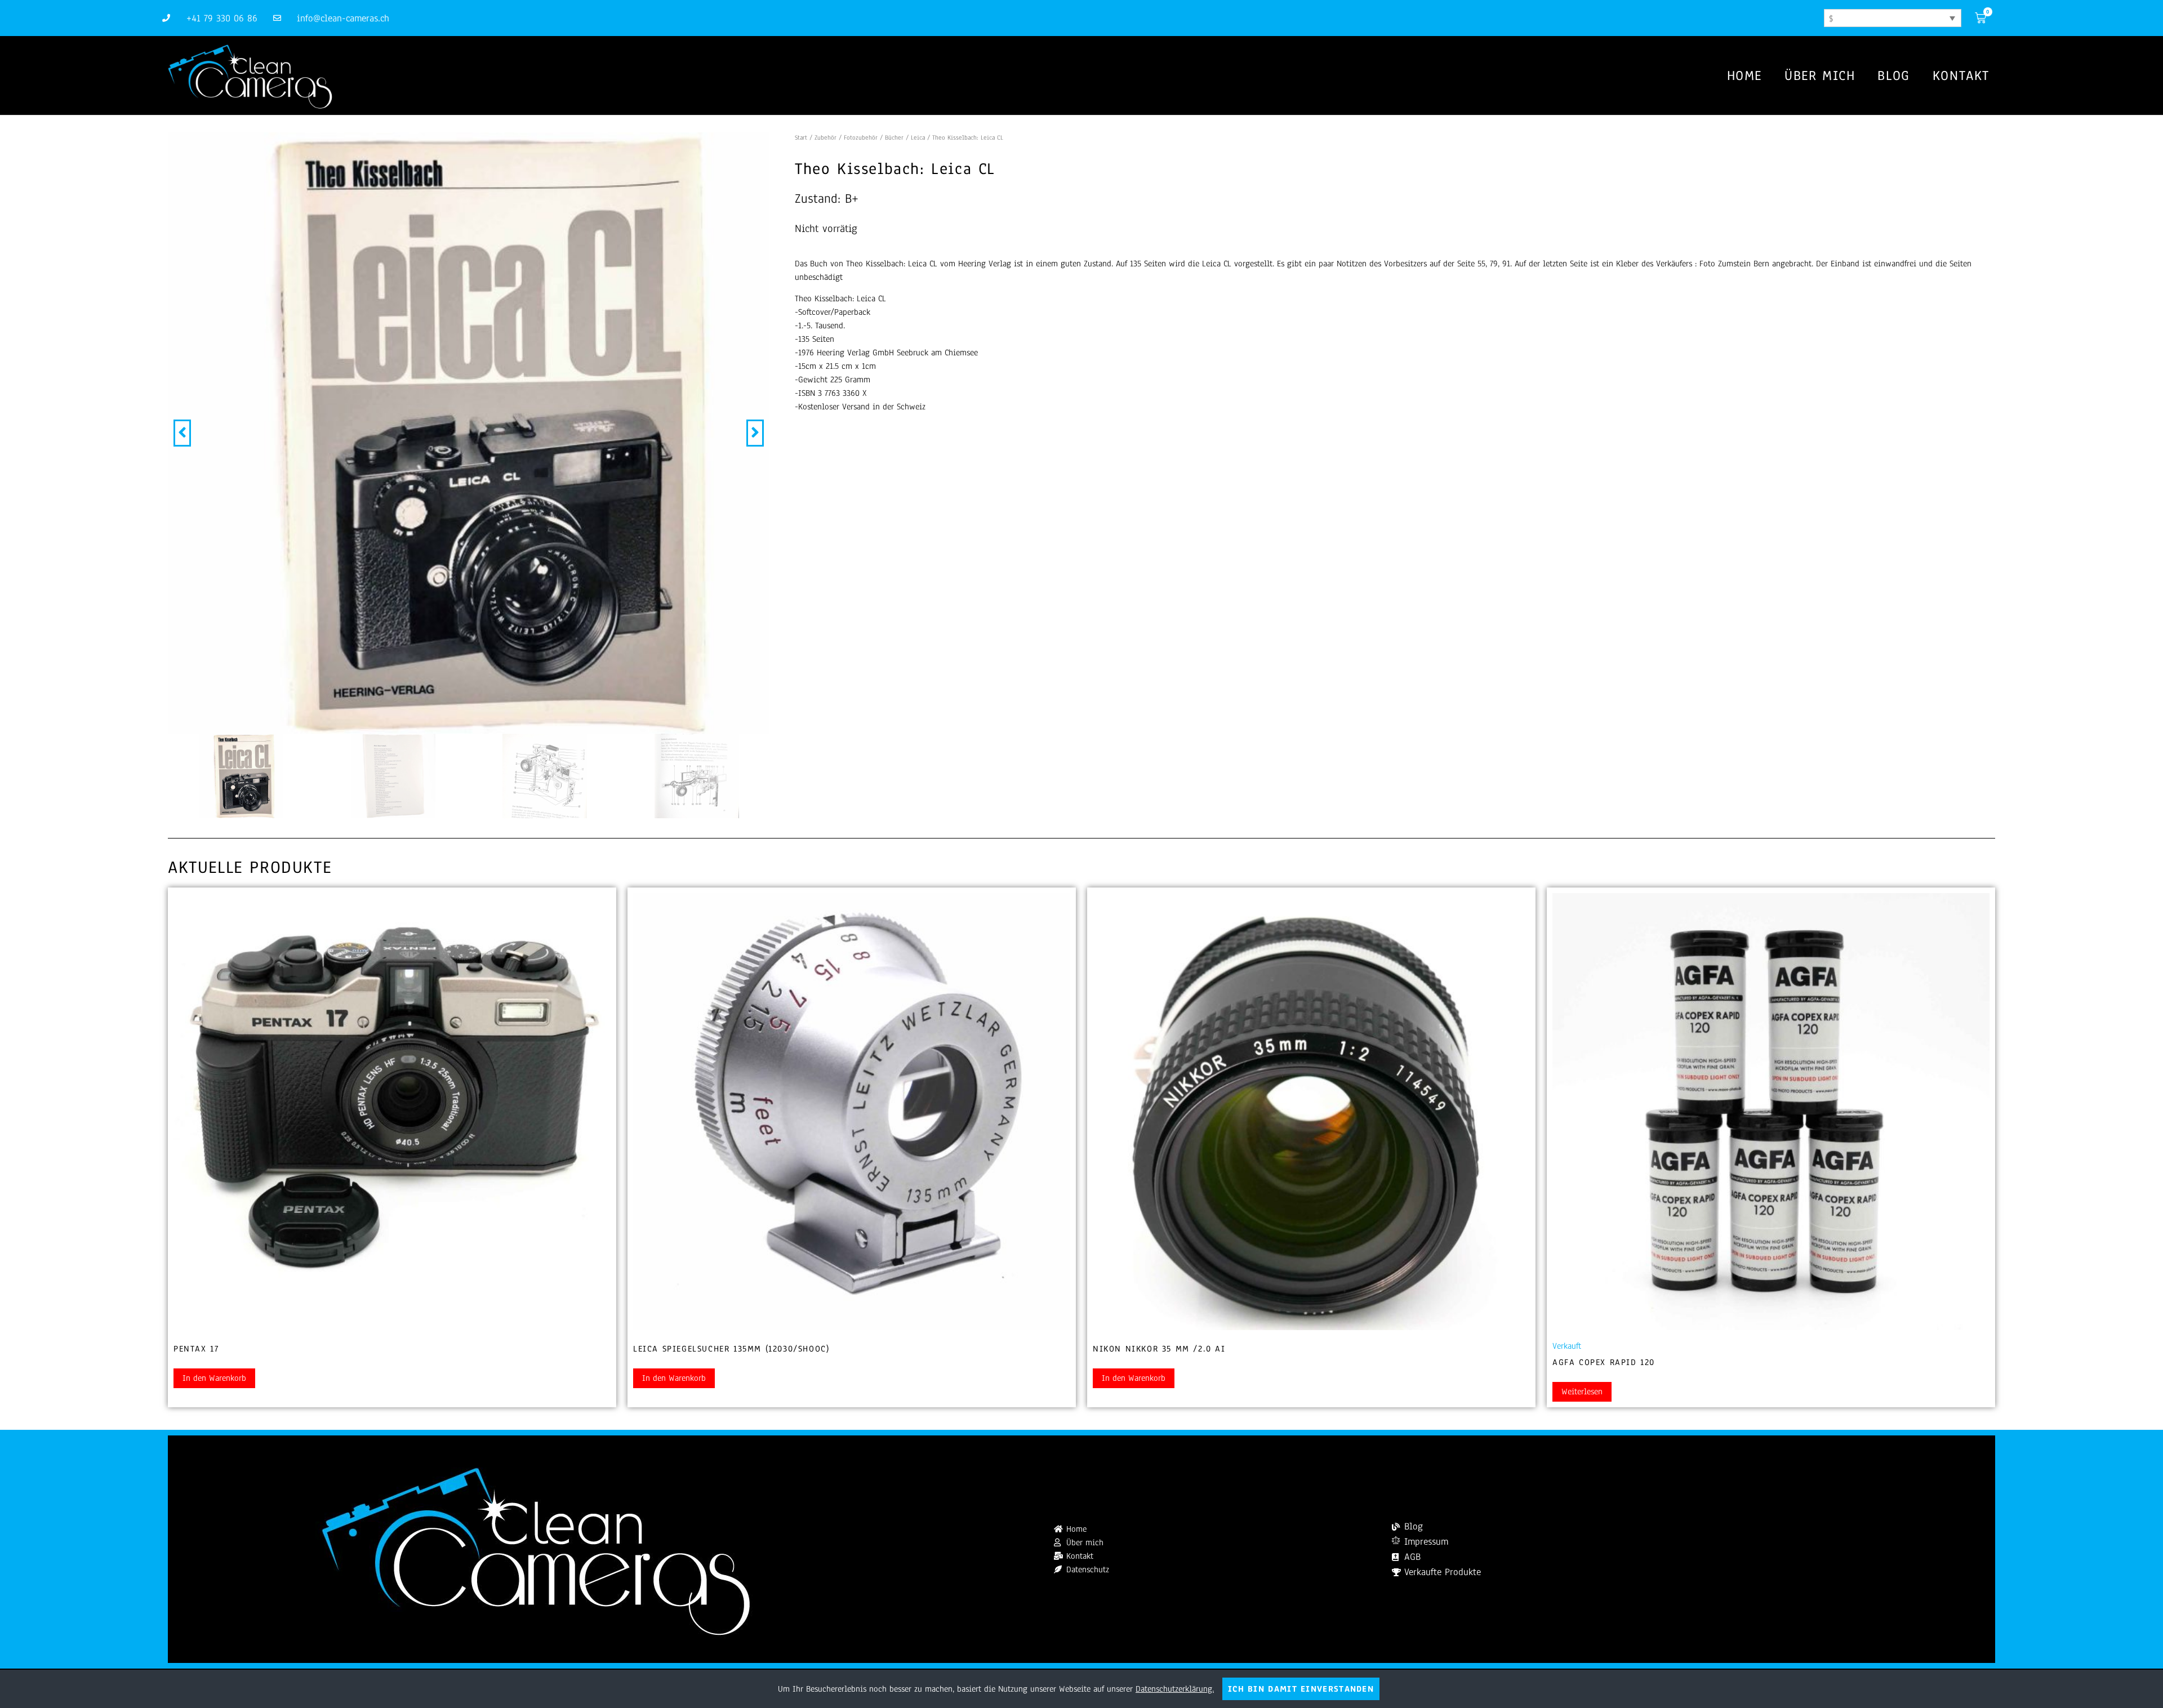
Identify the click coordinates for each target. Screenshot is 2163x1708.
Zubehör (825, 137)
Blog (1893, 75)
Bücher (894, 137)
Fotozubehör (861, 137)
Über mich (1820, 75)
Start (801, 137)
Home (1744, 75)
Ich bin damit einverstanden (1301, 1689)
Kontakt (1961, 75)
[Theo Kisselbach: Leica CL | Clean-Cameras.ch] (469, 433)
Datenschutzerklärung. (1175, 1689)
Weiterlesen (1582, 1392)
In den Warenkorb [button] (214, 1378)
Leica (918, 137)
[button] (182, 433)
